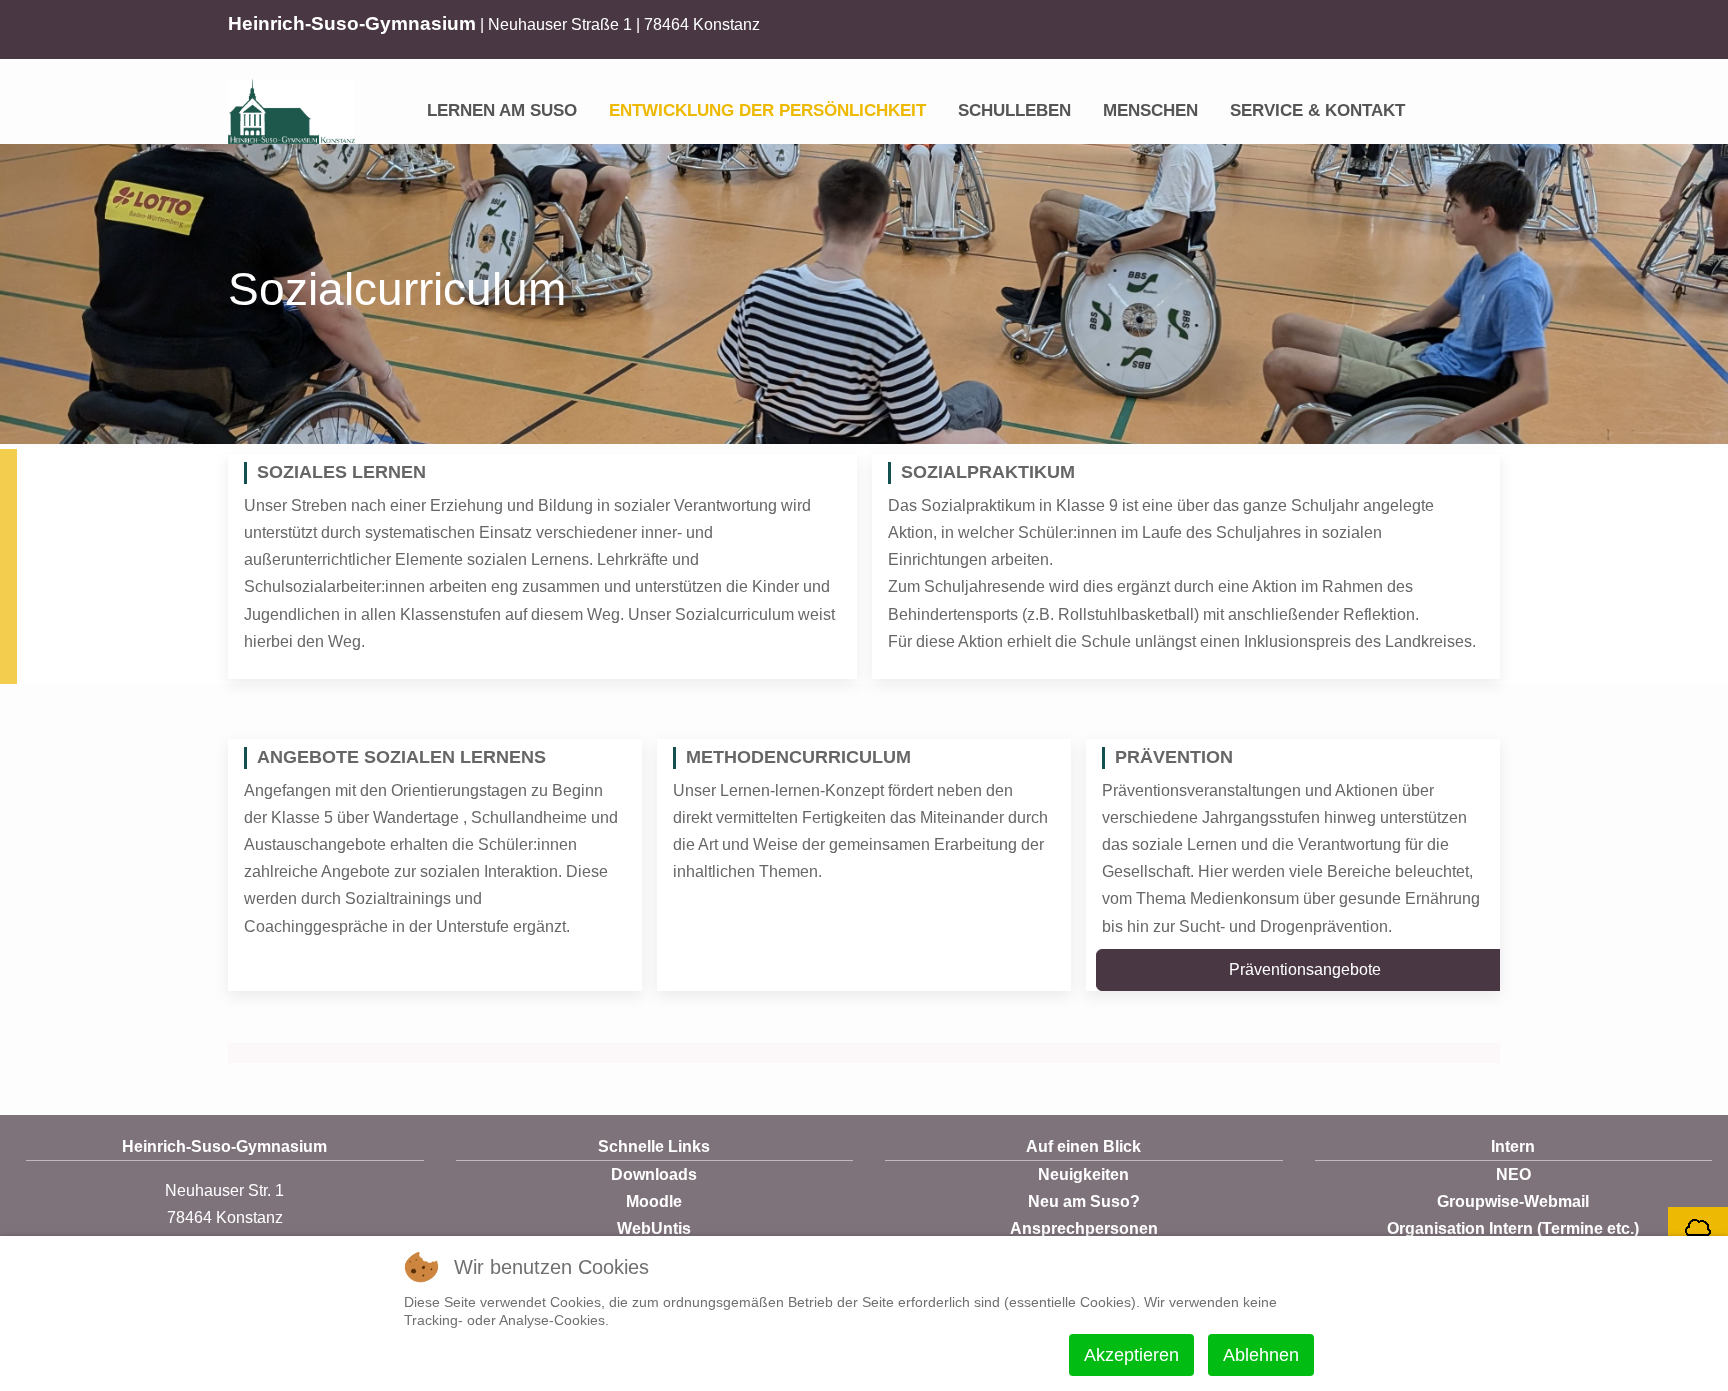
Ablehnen (1261, 1355)
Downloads (654, 1174)
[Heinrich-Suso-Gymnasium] (291, 111)
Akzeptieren (1131, 1355)
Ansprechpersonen (1084, 1228)
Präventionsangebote (1305, 969)
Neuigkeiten (1083, 1174)
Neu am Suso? (1084, 1201)
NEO (1513, 1174)
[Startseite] (395, 97)
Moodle (654, 1201)
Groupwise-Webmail (1513, 1201)
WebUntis (654, 1228)
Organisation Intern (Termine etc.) (1513, 1228)
